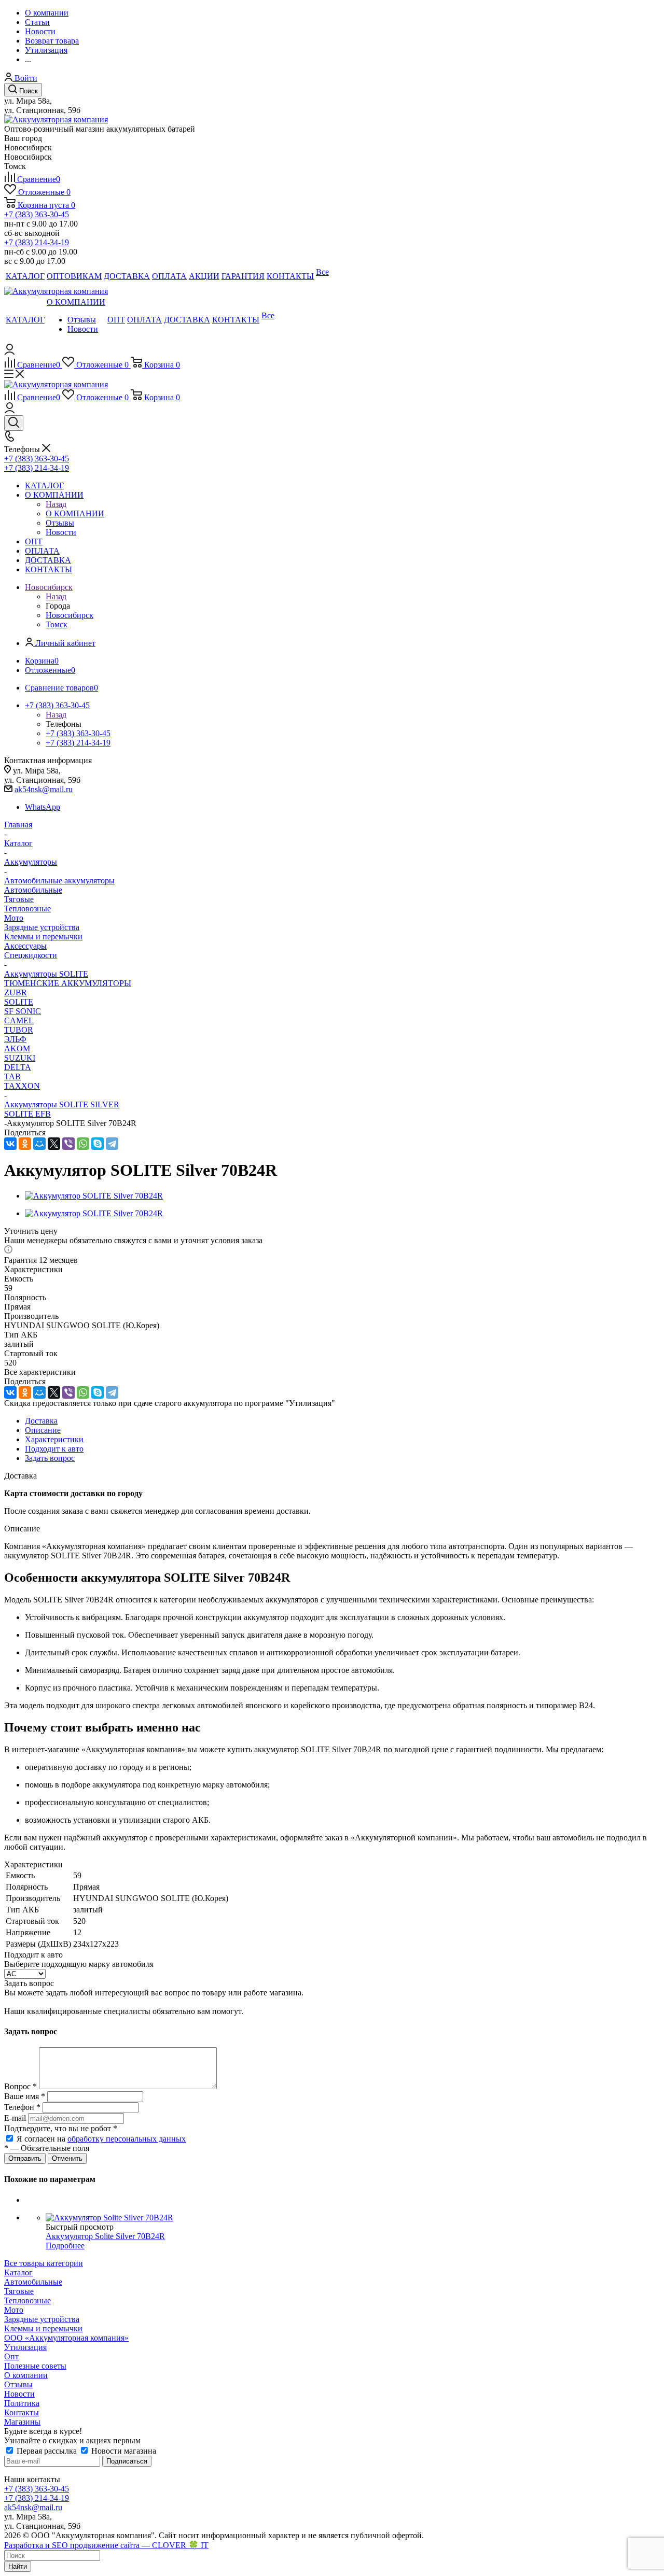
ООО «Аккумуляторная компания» (66, 2338)
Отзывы (18, 2384)
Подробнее (65, 2246)
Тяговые (19, 899)
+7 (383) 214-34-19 (37, 242)
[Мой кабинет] (10, 352)
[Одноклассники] (25, 1144)
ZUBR (16, 993)
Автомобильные (33, 890)
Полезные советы (35, 2366)
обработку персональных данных (127, 2139)
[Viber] (68, 1144)
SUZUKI (20, 1058)
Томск (57, 624)
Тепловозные (27, 909)
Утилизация (25, 2347)
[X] (54, 1144)
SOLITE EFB (27, 1114)
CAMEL (19, 1020)
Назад (56, 504)
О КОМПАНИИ (75, 513)
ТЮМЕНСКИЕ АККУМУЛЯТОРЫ (68, 983)
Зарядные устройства (42, 927)
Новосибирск (70, 615)
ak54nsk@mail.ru (44, 789)
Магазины (22, 2422)
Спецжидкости (31, 955)
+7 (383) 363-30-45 (37, 214)
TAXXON (22, 1086)
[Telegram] (112, 1144)
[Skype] (98, 1144)
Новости (19, 2394)
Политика (22, 2403)
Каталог (18, 2272)
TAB (12, 1076)
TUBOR (19, 1030)
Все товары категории (44, 2263)
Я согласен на (101, 2139)
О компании (26, 2375)
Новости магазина (123, 2451)
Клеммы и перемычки (43, 937)
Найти (18, 2566)
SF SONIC (23, 1011)
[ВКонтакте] (10, 1144)
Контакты (22, 2412)
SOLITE (19, 1002)
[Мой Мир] (39, 1144)
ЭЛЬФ (15, 1039)
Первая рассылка (47, 2451)
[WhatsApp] (83, 1144)
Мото (14, 918)
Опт (11, 2356)
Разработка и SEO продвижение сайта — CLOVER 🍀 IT (106, 2545)
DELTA (18, 1067)
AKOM (17, 1048)
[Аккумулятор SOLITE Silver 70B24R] (94, 1196)
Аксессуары (25, 946)
